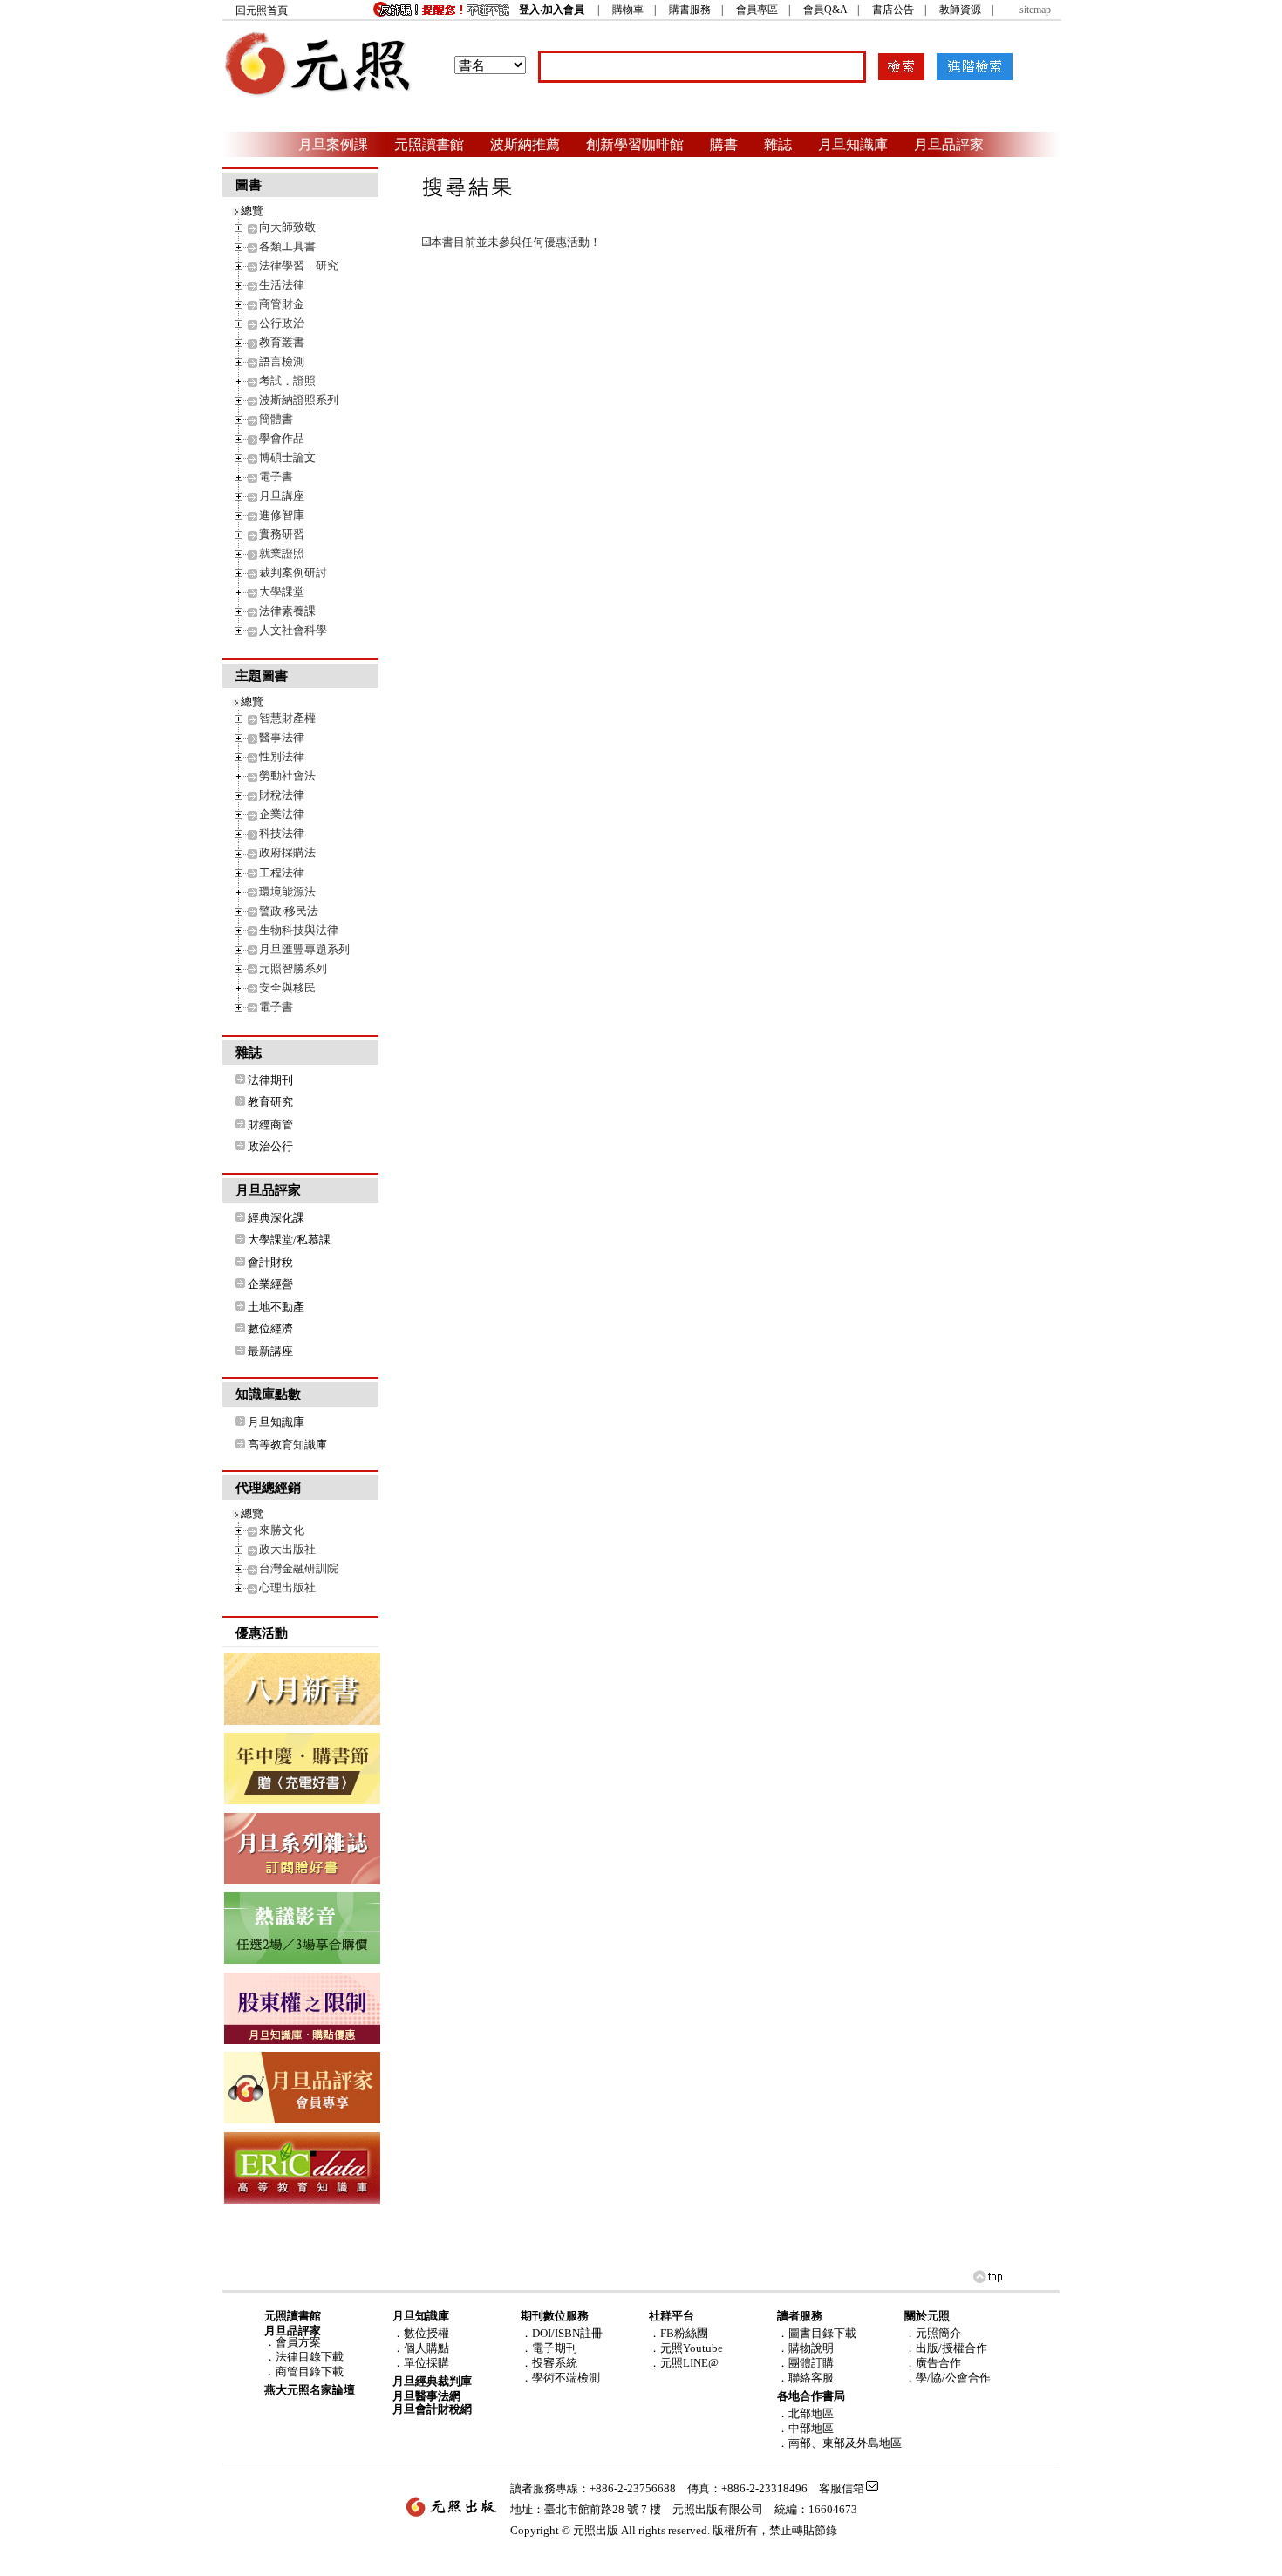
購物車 (628, 10)
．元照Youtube (686, 2348)
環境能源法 (287, 892)
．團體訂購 (805, 2363)
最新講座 (270, 1351)
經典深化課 (276, 1218)
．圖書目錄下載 (817, 2333)
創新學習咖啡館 (635, 144)
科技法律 (282, 833)
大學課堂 (282, 592)
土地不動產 (276, 1307)
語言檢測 (282, 361)
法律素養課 (287, 611)
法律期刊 (270, 1080)
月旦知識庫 (853, 144)
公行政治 (282, 323)
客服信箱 (842, 2488)
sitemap (1035, 10)
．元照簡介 (933, 2333)
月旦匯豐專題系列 (304, 949)
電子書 (276, 477)
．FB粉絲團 (679, 2333)
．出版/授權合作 (946, 2348)
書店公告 (893, 10)
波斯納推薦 (525, 144)
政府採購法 (287, 852)
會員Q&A (825, 10)
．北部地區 (805, 2413)
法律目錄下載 (310, 2357)
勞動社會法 (287, 776)
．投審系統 (549, 2363)
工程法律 (282, 872)
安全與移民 (287, 988)
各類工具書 (287, 246)
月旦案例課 (333, 144)
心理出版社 (287, 1588)
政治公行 (270, 1146)
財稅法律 (282, 795)
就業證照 (282, 553)
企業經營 (270, 1284)
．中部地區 (805, 2428)
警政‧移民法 (289, 911)
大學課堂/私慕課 (289, 1240)
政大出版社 (287, 1549)
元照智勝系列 (293, 968)
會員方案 (298, 2342)
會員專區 (757, 10)
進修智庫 (282, 515)
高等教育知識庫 (287, 1445)
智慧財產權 (287, 718)
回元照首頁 (262, 10)
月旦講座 (282, 496)
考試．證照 (287, 381)
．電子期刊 (549, 2348)
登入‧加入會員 (552, 10)
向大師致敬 (287, 227)
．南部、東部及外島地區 (839, 2443)
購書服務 (690, 10)
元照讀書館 (429, 144)
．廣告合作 (933, 2363)
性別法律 (282, 756)
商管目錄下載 (310, 2372)
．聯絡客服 (805, 2378)
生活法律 (282, 285)
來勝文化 (282, 1530)
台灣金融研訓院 (299, 1568)
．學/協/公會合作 (948, 2378)
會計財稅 (270, 1262)
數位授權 (426, 2333)
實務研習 (282, 534)
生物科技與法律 (299, 930)
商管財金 (282, 304)
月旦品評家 (949, 144)
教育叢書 (282, 342)
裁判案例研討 (293, 572)
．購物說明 (805, 2348)
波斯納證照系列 (299, 400)
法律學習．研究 (299, 266)
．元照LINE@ (684, 2363)
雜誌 (778, 144)
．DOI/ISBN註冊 (562, 2333)
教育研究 (270, 1102)
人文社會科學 (293, 630)
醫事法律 (282, 737)
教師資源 (960, 10)
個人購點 (426, 2348)
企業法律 (282, 814)
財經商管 (270, 1124)
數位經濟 (270, 1329)
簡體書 (276, 419)
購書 (724, 144)
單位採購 (426, 2363)
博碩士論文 (287, 457)
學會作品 (282, 438)
